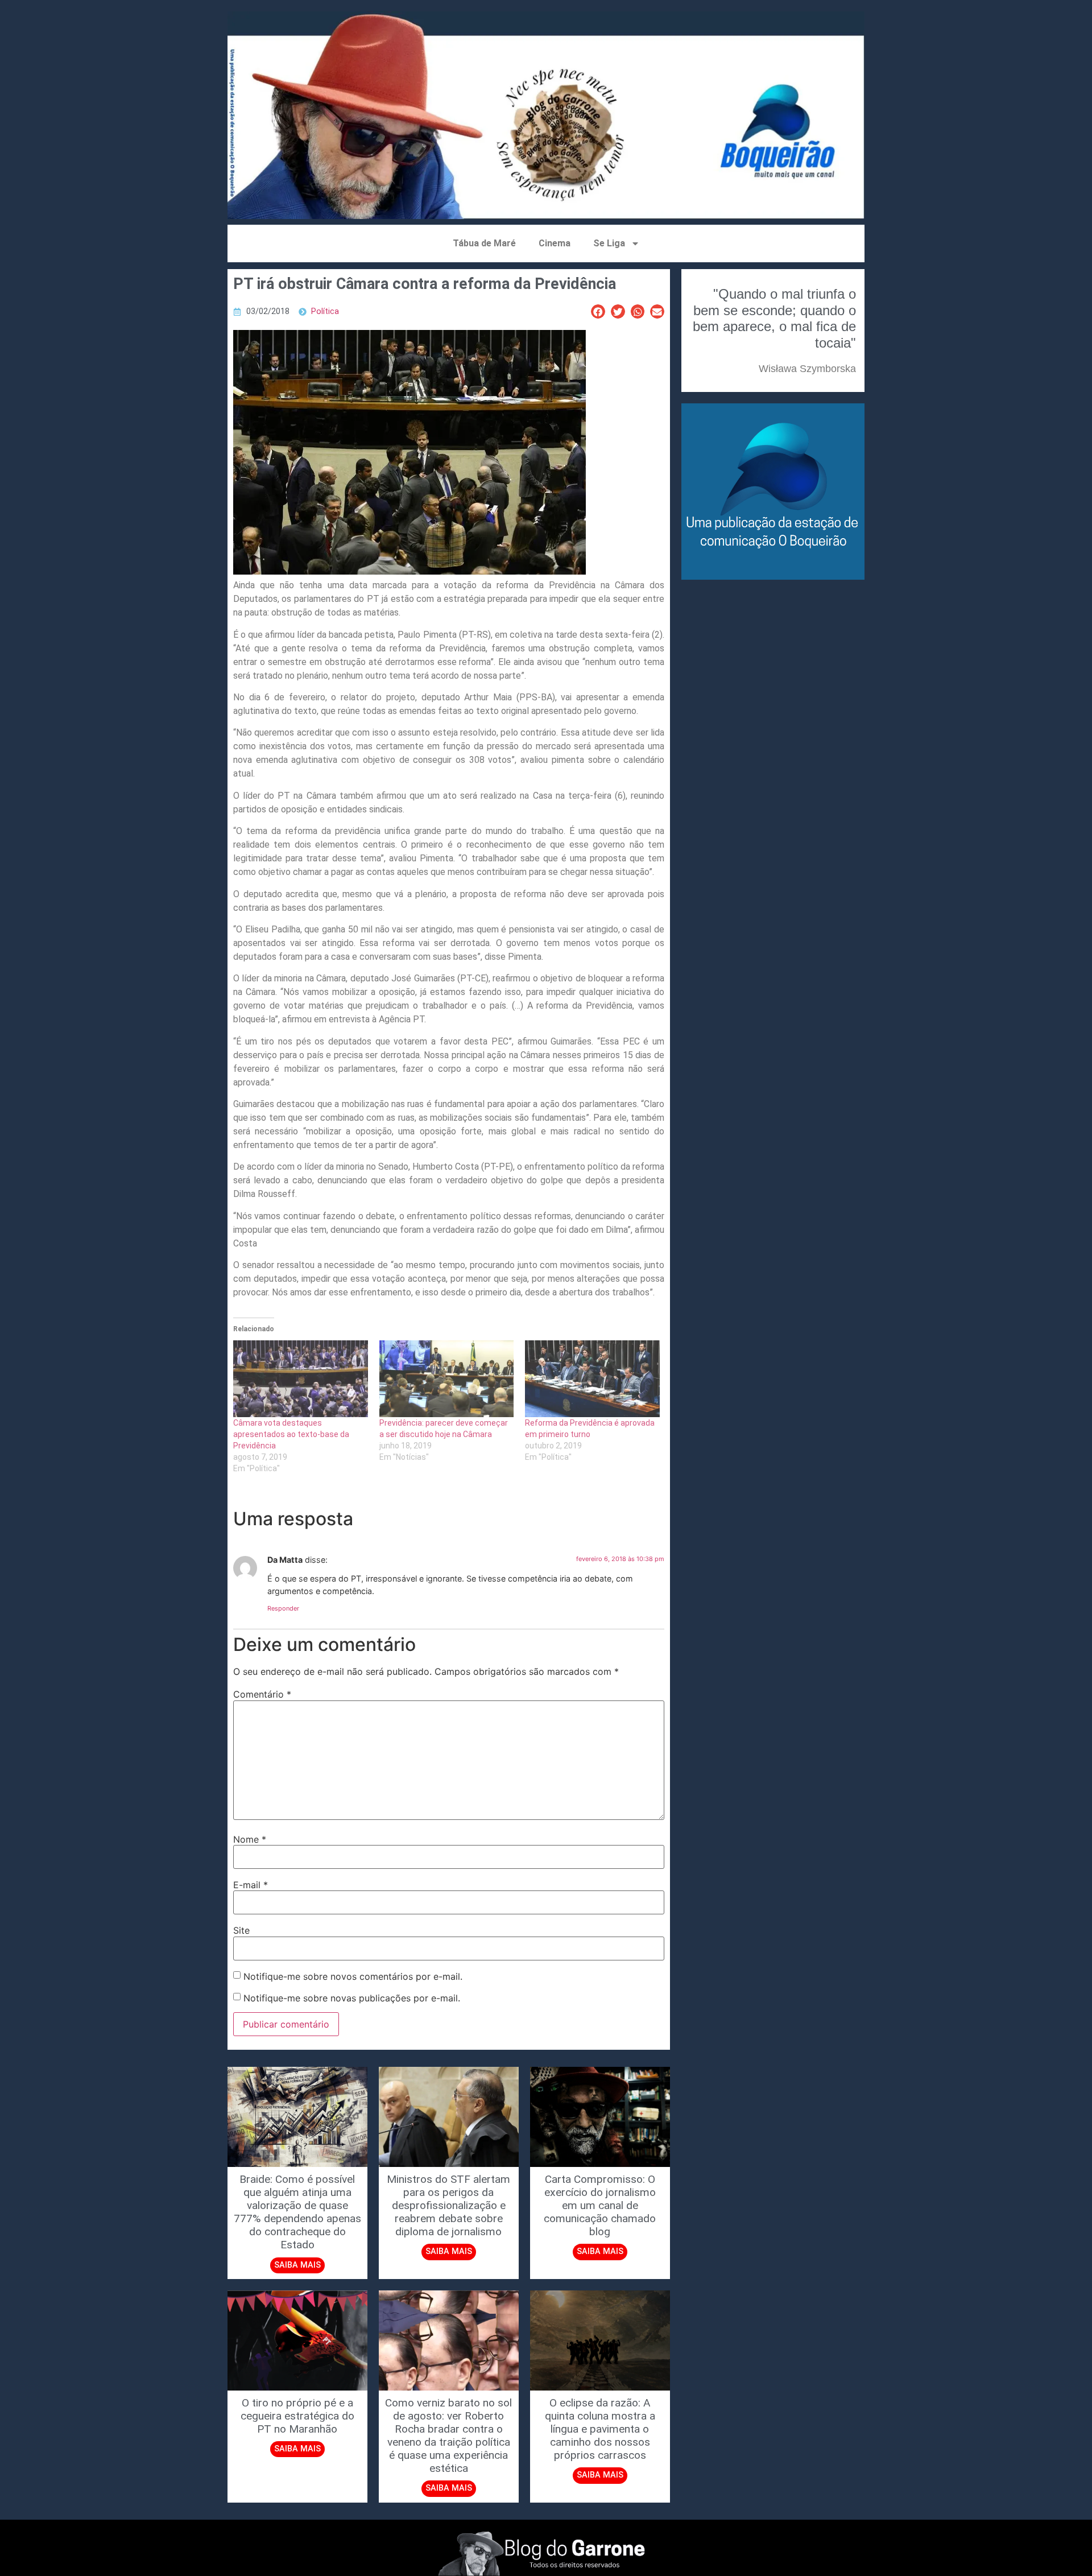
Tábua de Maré (484, 243)
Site (241, 1930)
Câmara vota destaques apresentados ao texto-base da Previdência (291, 1434)
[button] (598, 311)
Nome (250, 1839)
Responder (283, 1608)
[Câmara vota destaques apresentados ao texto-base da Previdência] (301, 1379)
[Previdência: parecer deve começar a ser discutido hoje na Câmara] (447, 1379)
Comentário (262, 1694)
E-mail (251, 1885)
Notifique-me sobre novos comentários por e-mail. (353, 1976)
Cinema (555, 243)
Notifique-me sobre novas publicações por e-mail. (352, 1998)
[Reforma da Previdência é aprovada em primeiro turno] (592, 1379)
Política (325, 311)
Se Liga (609, 243)
